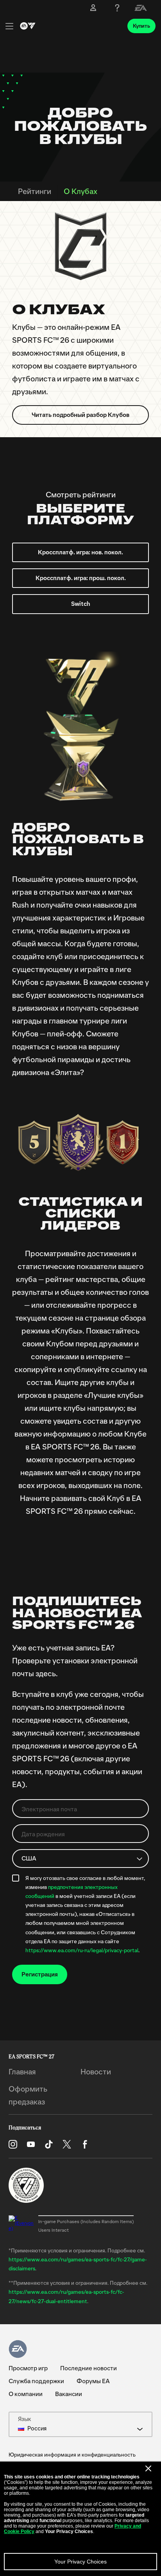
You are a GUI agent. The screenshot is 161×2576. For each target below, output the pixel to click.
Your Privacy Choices (80, 2562)
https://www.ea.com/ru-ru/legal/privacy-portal (82, 1951)
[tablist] (80, 191)
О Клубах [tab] (80, 192)
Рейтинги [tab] (35, 192)
